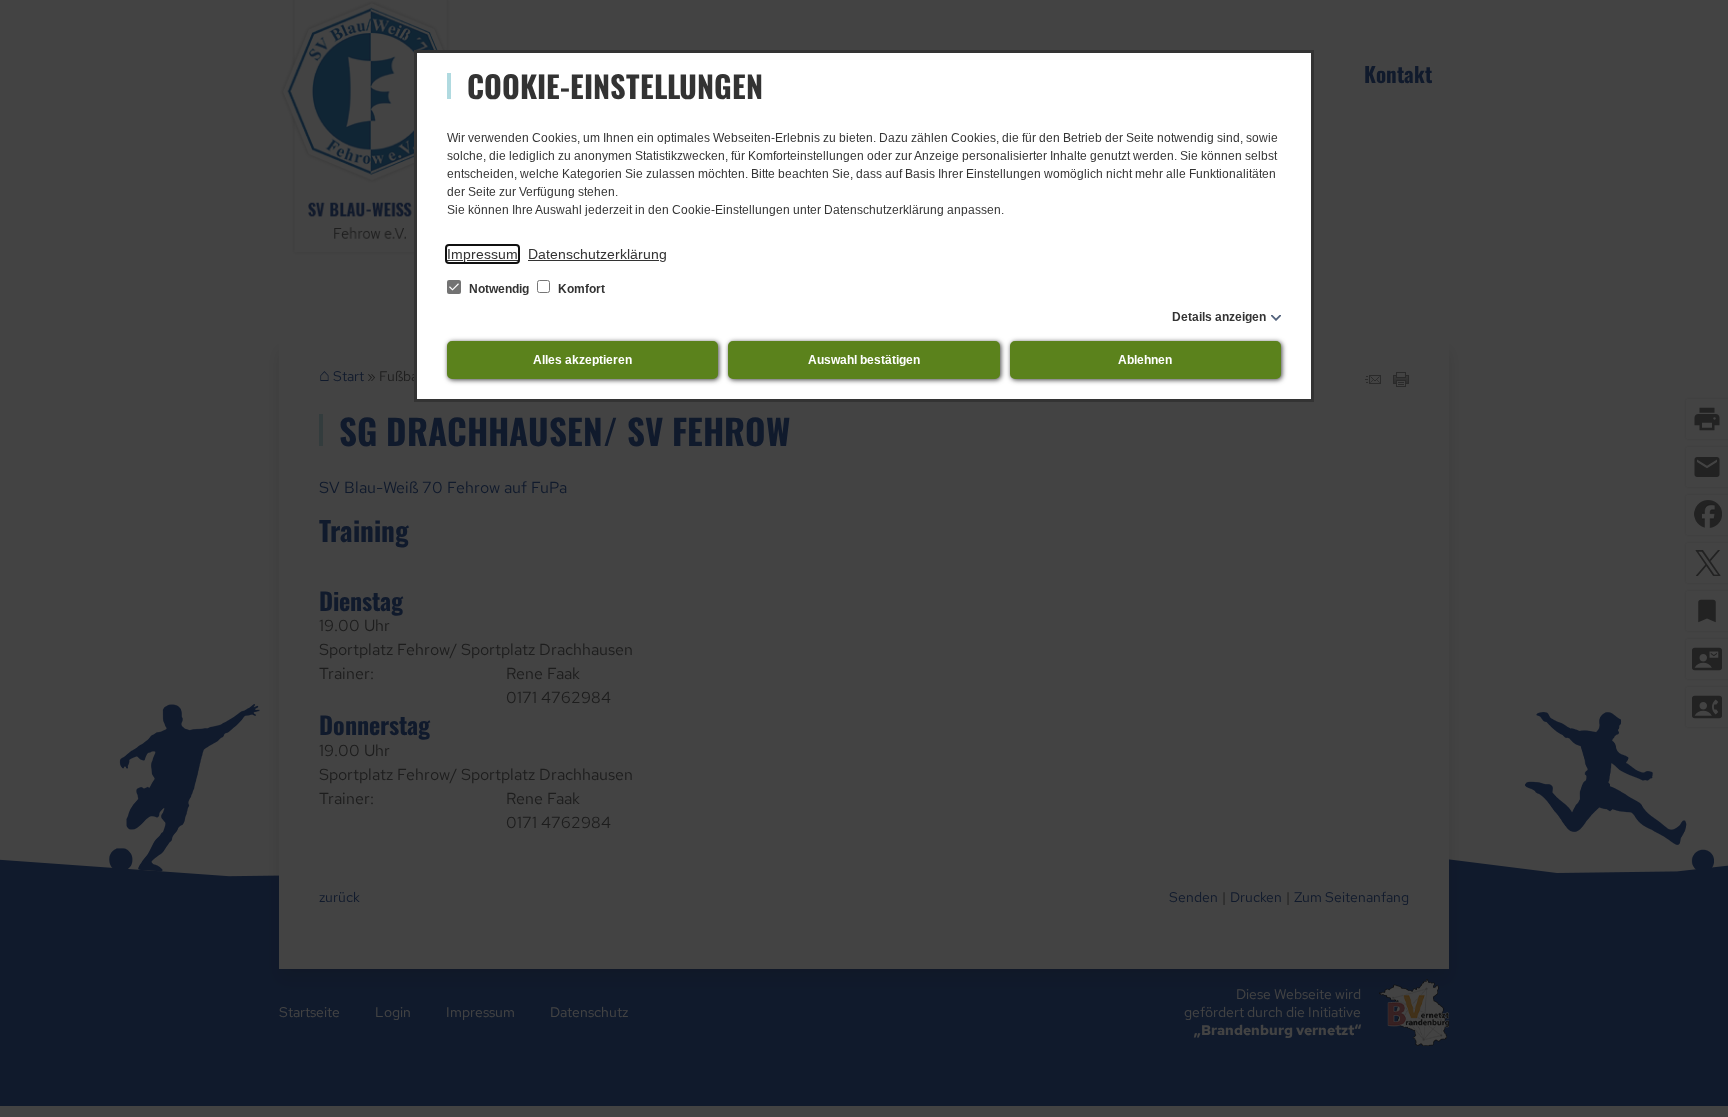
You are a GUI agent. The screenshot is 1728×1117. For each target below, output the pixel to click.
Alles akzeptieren (582, 360)
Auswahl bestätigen (864, 360)
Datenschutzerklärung (597, 254)
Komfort (580, 289)
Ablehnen (1145, 360)
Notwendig (499, 289)
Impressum (482, 254)
